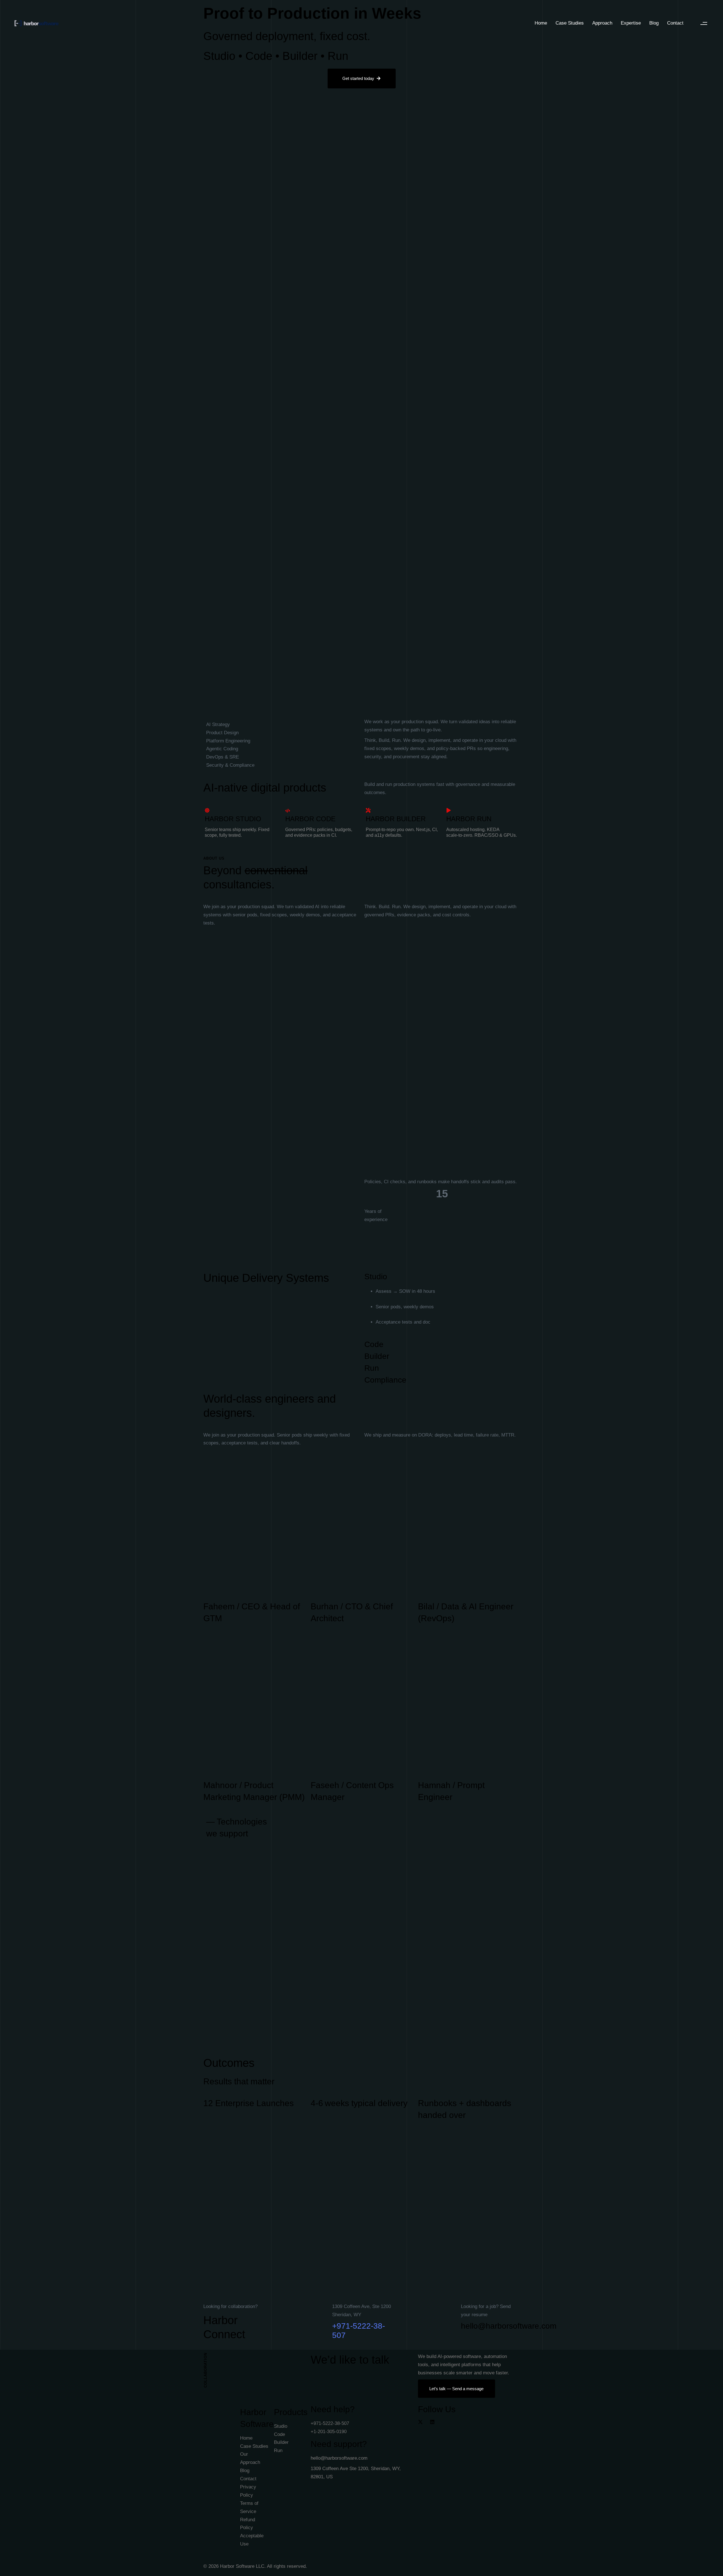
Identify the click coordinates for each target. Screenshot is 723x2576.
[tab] (442, 1277)
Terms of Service (249, 2507)
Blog (654, 23)
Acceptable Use (252, 2540)
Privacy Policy (248, 2491)
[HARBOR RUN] (482, 824)
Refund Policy (248, 2524)
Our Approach (250, 2458)
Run (278, 2450)
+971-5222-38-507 (330, 2423)
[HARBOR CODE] (321, 824)
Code (279, 2434)
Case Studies (570, 23)
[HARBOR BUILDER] (402, 824)
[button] (704, 23)
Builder (281, 2442)
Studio (281, 2426)
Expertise (631, 23)
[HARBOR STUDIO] (241, 824)
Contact (675, 23)
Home (541, 23)
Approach (602, 23)
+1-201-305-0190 (329, 2432)
